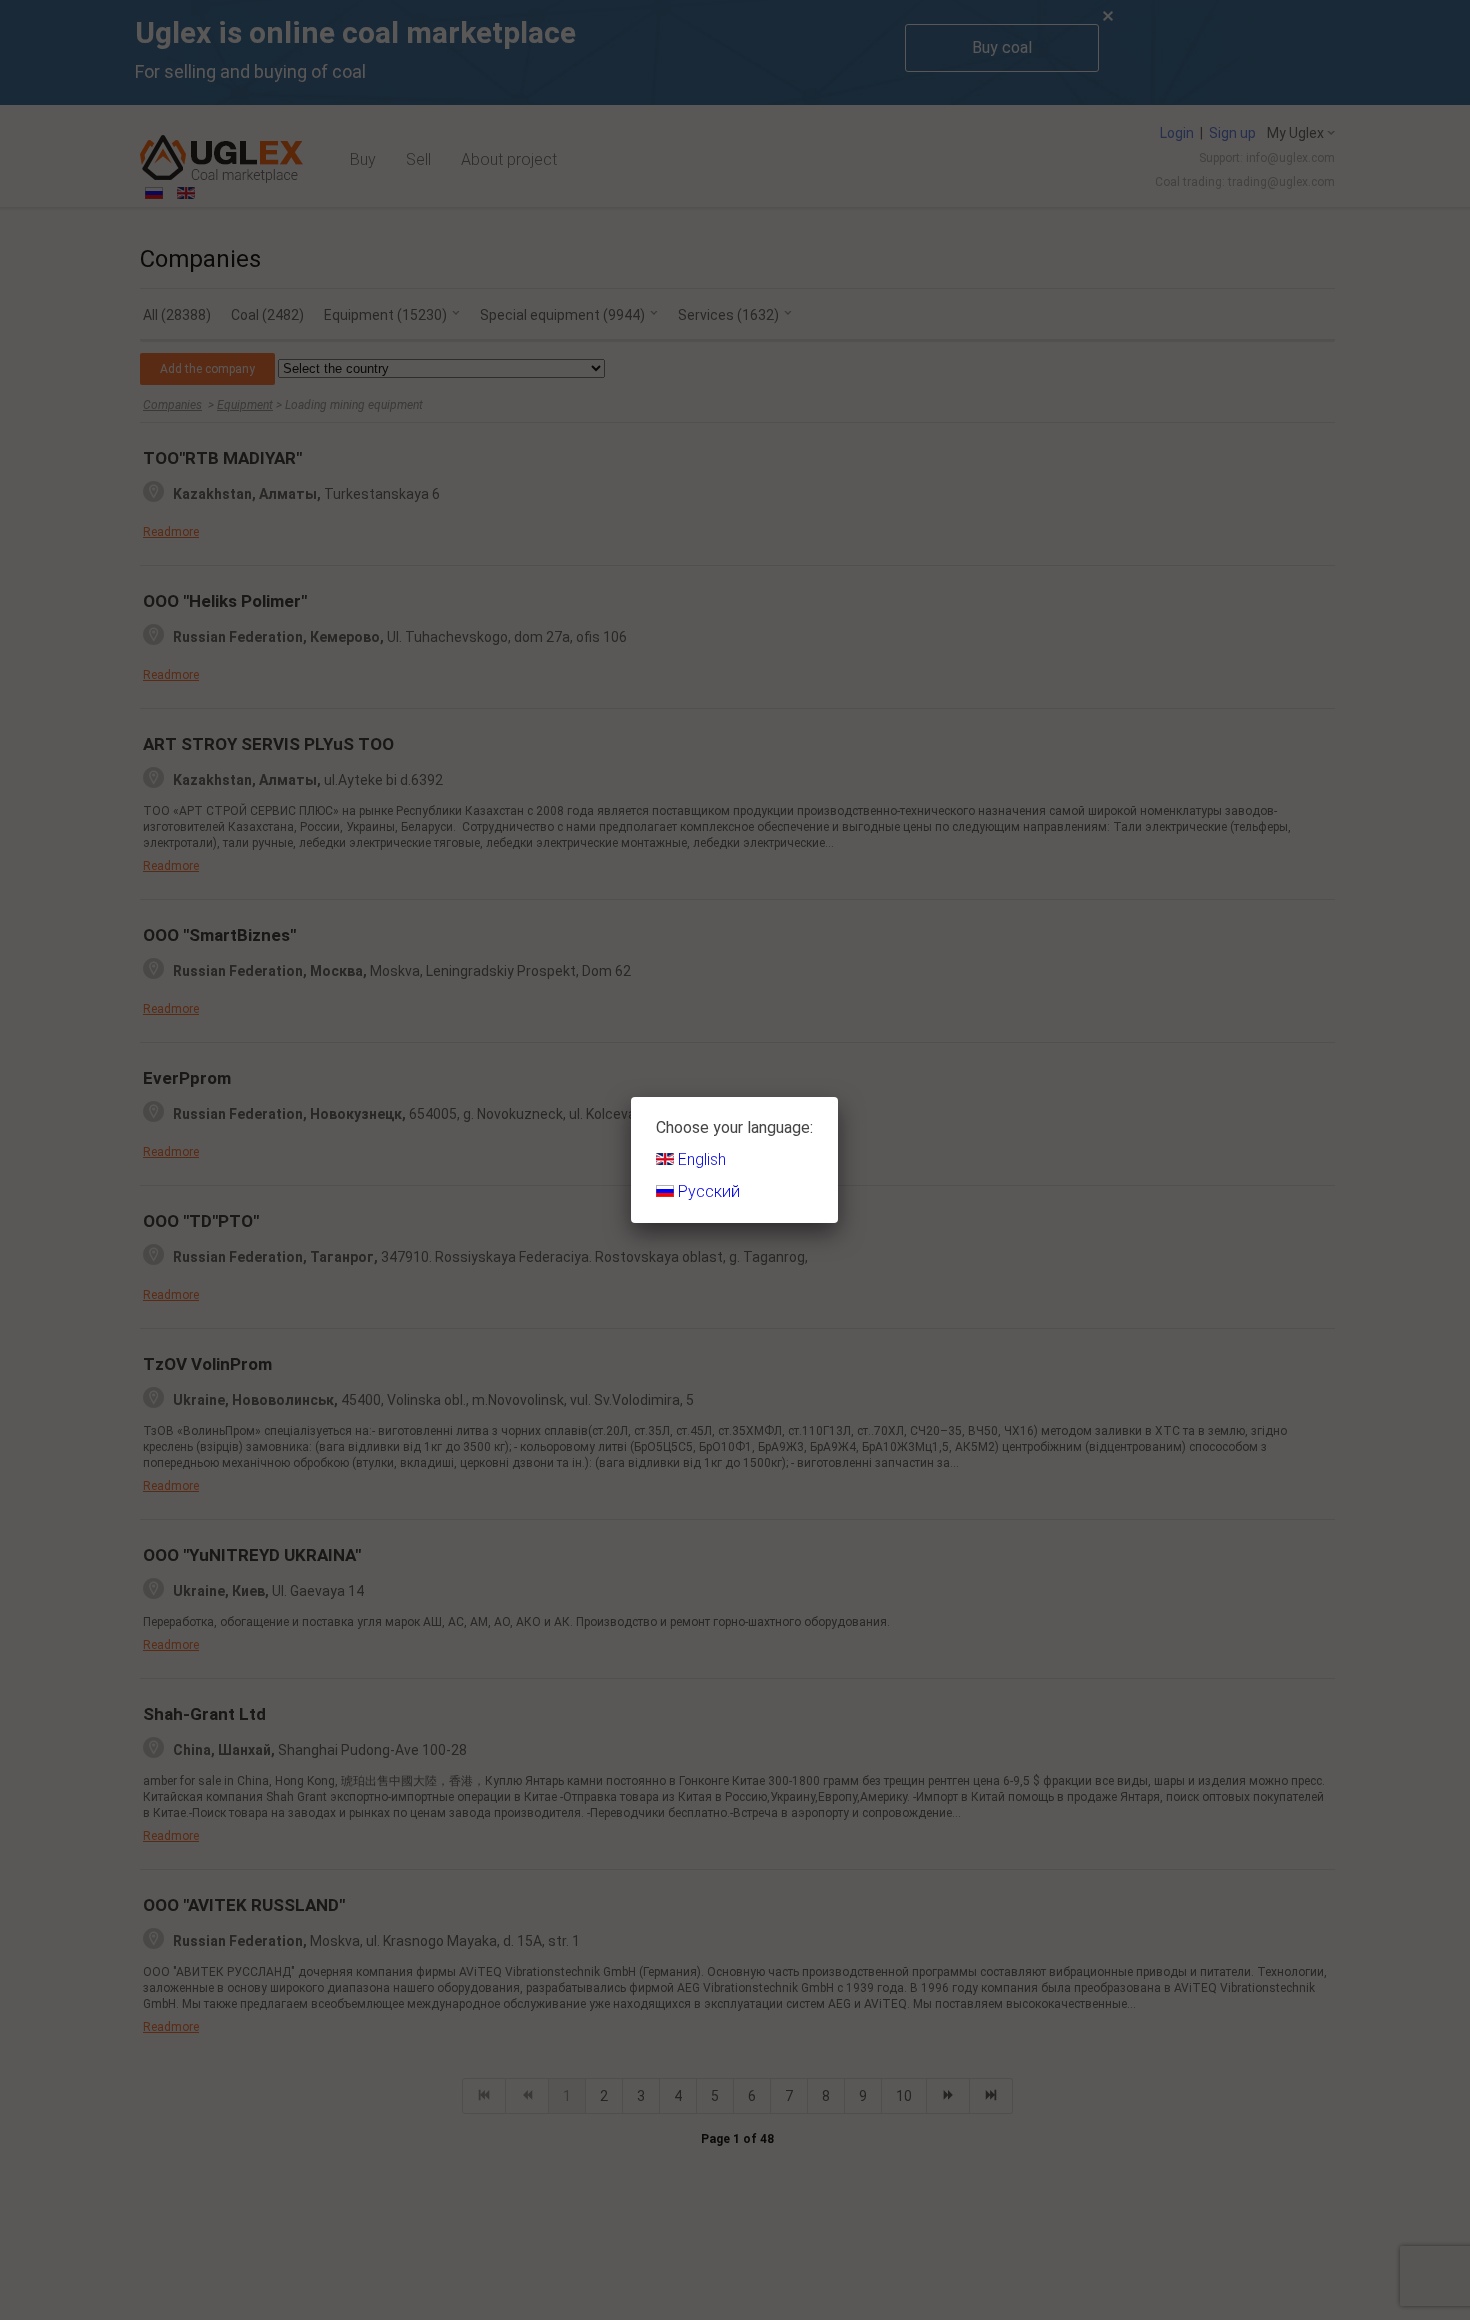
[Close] (838, 1097)
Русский (707, 1191)
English (700, 1159)
